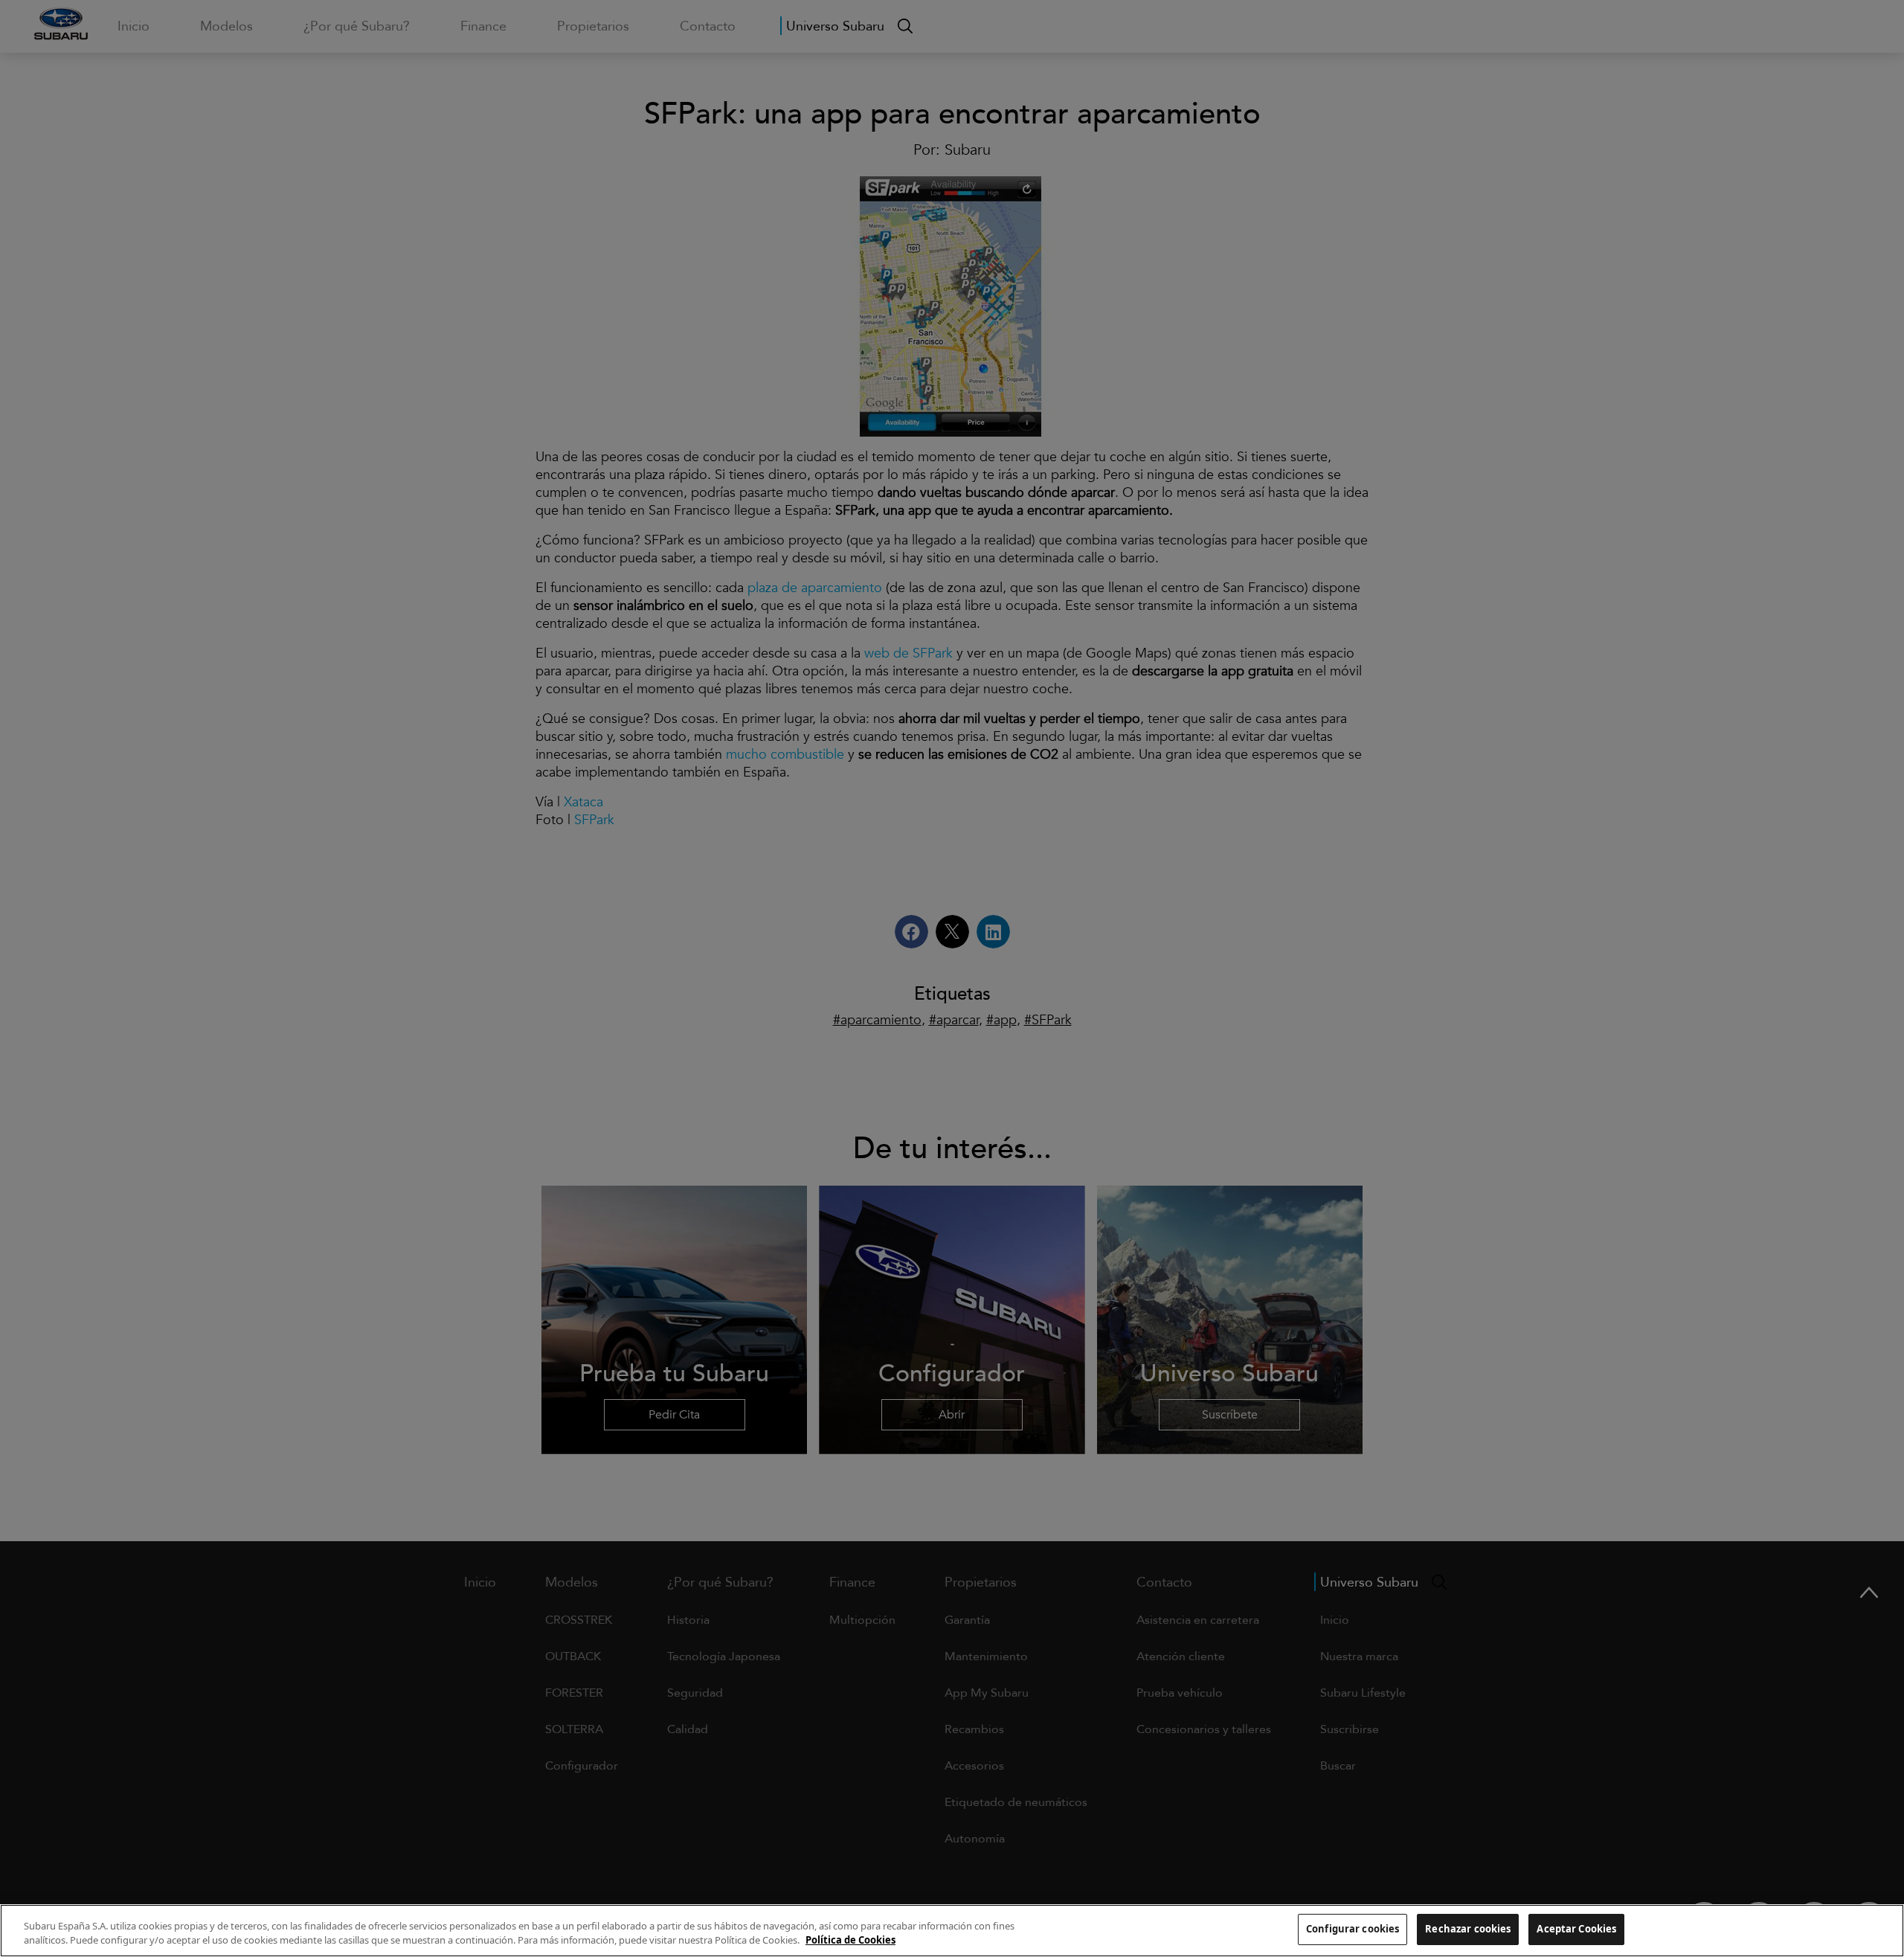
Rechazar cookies (1468, 1929)
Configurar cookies (1353, 1929)
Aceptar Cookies (1576, 1929)
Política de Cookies (850, 1941)
